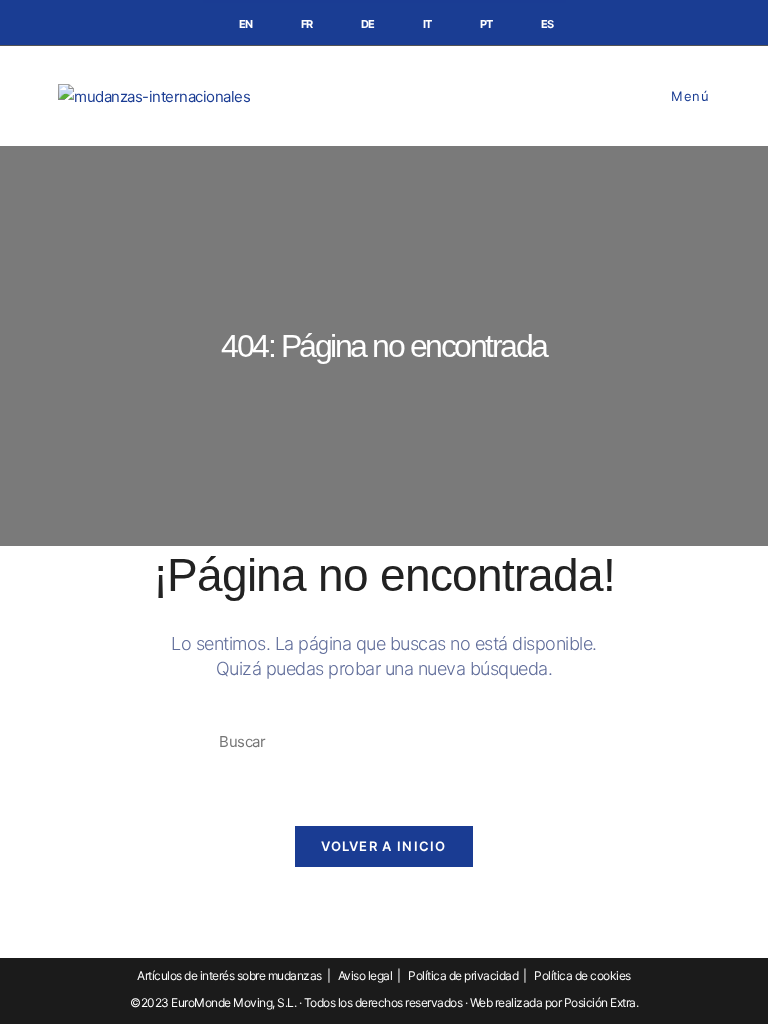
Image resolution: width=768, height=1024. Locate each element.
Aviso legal (365, 975)
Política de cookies (582, 975)
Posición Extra (600, 1002)
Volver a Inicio (384, 846)
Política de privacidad (463, 975)
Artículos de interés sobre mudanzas (229, 975)
